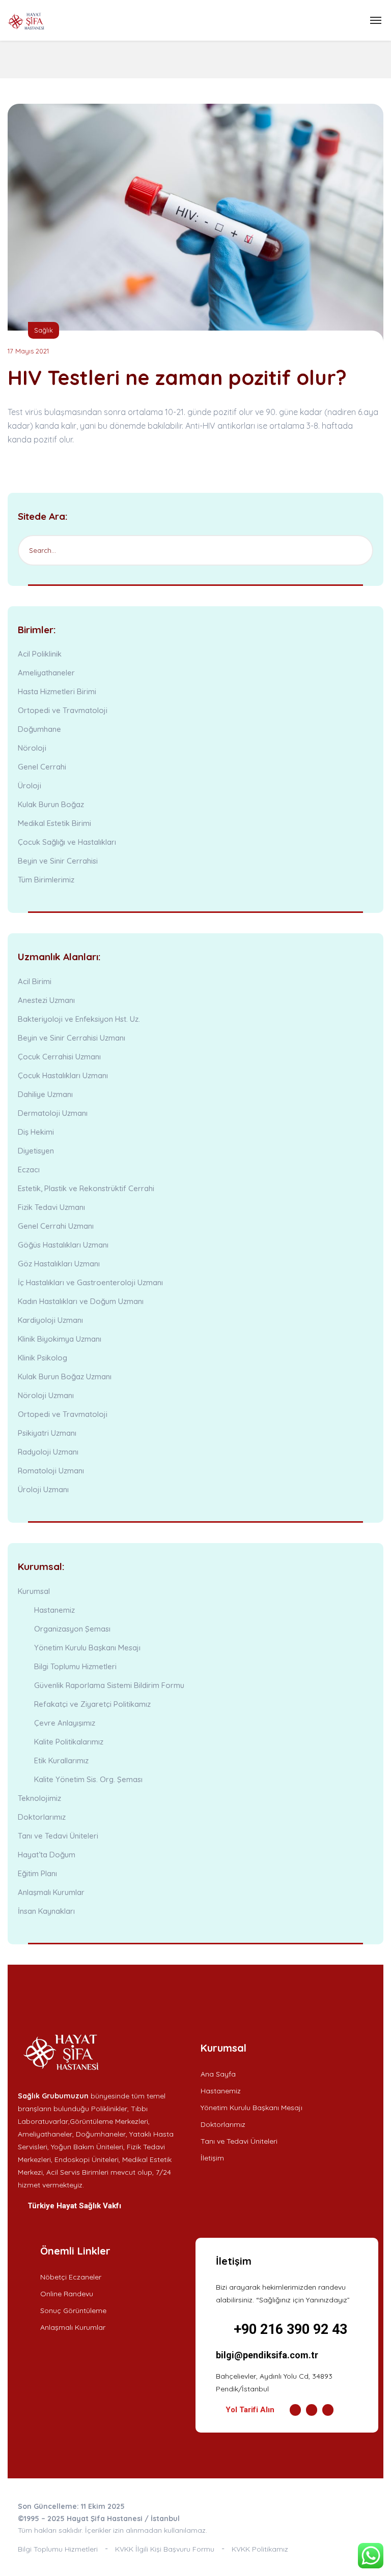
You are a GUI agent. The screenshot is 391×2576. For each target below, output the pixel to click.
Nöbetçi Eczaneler (71, 2277)
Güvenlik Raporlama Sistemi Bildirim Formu (109, 1685)
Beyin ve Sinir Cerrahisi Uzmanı (72, 1038)
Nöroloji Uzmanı (46, 1395)
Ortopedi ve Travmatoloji (63, 710)
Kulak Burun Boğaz (51, 804)
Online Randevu (67, 2294)
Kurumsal (34, 1591)
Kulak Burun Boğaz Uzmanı (65, 1376)
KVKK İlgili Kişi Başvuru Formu (165, 2549)
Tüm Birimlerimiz (46, 880)
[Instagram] (312, 2410)
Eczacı (29, 1169)
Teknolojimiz (39, 1798)
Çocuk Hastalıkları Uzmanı (63, 1075)
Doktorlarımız (42, 1817)
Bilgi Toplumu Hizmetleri (75, 1666)
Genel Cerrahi (42, 767)
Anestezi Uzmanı (46, 1000)
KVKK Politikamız (260, 2549)
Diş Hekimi (36, 1132)
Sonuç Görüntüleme (73, 2311)
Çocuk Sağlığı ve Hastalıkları (67, 842)
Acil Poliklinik (40, 654)
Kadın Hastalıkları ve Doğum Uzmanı (81, 1301)
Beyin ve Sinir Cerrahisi (58, 861)
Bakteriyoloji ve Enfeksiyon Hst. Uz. (79, 1019)
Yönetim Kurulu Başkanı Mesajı (87, 1648)
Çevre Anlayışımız (65, 1723)
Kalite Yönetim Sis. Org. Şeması (88, 1779)
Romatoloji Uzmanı (51, 1471)
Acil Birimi (35, 981)
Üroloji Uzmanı (43, 1489)
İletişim (212, 2158)
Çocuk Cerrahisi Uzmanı (59, 1057)
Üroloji (30, 786)
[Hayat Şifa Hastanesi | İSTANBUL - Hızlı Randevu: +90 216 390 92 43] (26, 20)
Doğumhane (39, 729)
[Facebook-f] (295, 2410)
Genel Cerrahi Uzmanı (56, 1226)
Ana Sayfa (218, 2074)
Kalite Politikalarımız (69, 1742)
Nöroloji (32, 748)
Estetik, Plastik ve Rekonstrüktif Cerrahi (86, 1188)
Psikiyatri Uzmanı (47, 1433)
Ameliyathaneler (46, 673)
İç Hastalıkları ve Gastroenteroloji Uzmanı (90, 1282)
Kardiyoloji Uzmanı (50, 1320)
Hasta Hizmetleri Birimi (57, 691)
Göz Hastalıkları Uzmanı (59, 1264)
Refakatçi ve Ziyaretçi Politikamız (92, 1704)
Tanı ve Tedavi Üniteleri (58, 1836)
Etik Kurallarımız (61, 1760)
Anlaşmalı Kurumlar (51, 1892)
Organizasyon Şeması (72, 1629)
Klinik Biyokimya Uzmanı (60, 1339)
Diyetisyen (36, 1151)
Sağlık (44, 330)
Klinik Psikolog (43, 1358)
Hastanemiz (54, 1610)
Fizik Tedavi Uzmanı (51, 1207)
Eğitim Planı (37, 1873)
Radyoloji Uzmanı (48, 1452)
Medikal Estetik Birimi (54, 823)
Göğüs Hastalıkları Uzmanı (63, 1245)
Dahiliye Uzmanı (45, 1094)
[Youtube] (328, 2410)
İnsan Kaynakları (46, 1911)
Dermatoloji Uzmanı (53, 1113)
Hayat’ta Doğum (47, 1855)
